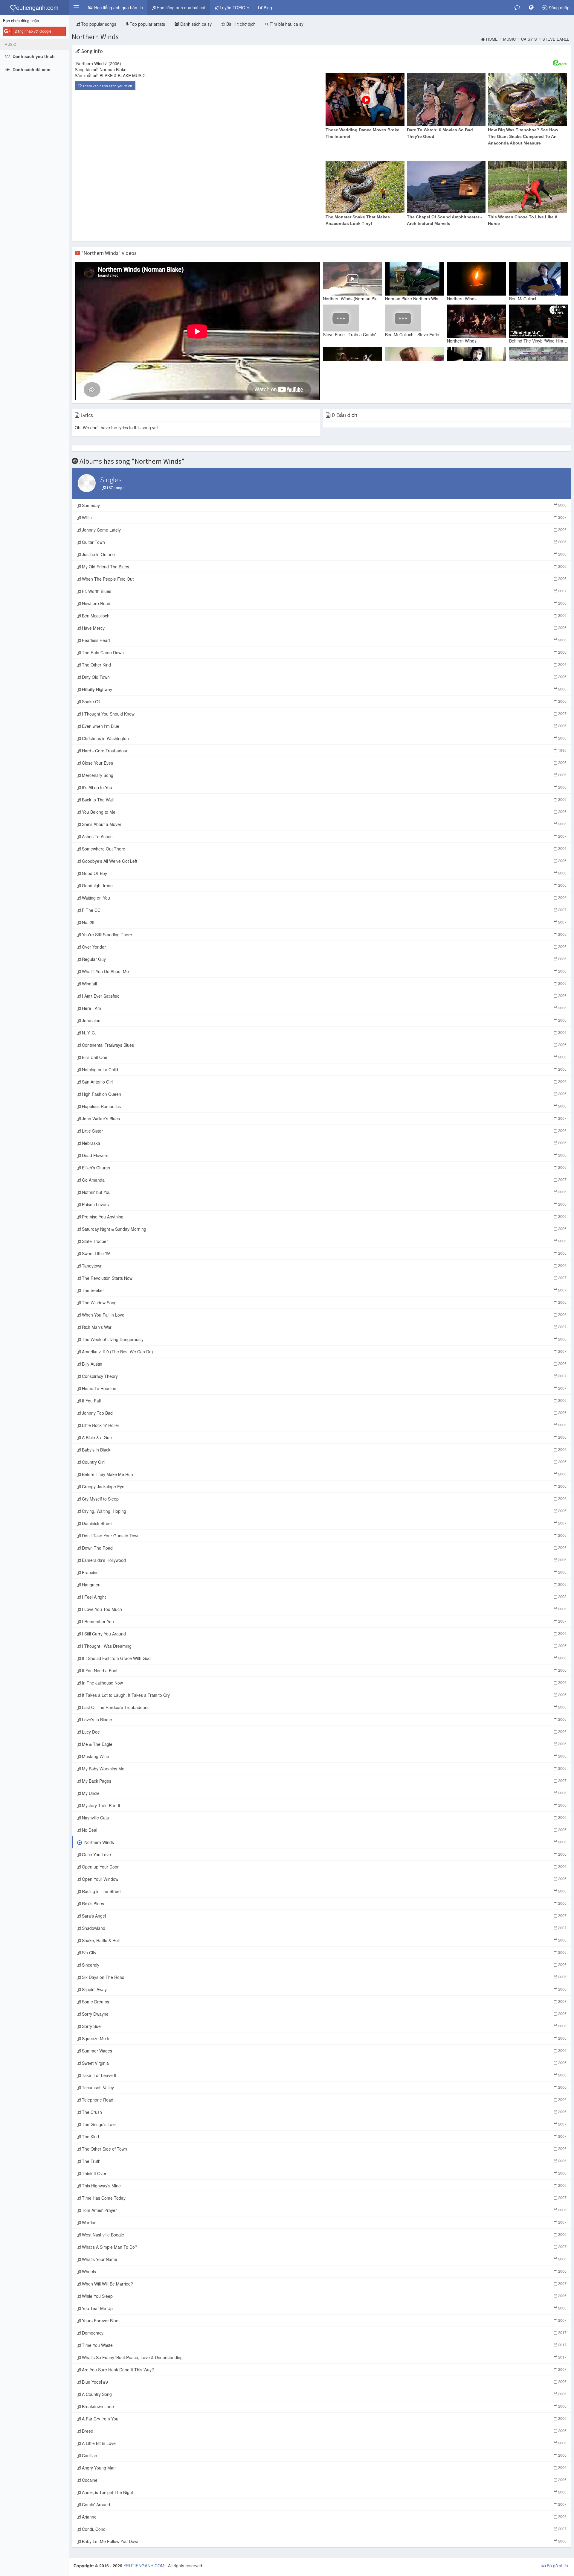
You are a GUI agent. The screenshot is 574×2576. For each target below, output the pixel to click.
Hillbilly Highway (324, 689)
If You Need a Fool (324, 1670)
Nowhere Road (324, 603)
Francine (324, 1572)
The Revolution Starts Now (324, 1278)
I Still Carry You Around (324, 1634)
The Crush (324, 2112)
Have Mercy (324, 628)
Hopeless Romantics (324, 1106)
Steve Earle (556, 39)
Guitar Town (324, 542)
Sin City (324, 1953)
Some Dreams (324, 2002)
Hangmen (324, 1585)
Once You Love (324, 1854)
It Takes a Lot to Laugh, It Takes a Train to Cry (324, 1695)
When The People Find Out (324, 579)
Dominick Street (324, 1523)
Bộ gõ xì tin (557, 2566)
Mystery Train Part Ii (324, 1805)
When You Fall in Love (324, 1315)
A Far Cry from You (324, 2419)
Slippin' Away (324, 1989)
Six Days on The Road (324, 1977)
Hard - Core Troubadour (324, 751)
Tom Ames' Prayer (324, 2210)
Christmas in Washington (324, 738)
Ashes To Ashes (324, 836)
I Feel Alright (324, 1597)
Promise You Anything (324, 1217)
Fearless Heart (324, 640)
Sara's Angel (324, 1916)
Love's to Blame (324, 1720)
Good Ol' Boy (324, 873)
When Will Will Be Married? (324, 2284)
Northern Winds (95, 37)
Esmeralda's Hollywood (324, 1560)
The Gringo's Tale (324, 2124)
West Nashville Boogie (324, 2235)
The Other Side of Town (324, 2149)
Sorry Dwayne (324, 2014)
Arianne (324, 2517)
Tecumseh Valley (324, 2087)
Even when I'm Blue (324, 726)
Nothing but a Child (324, 1069)
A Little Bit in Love (324, 2443)
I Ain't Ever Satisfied (324, 996)
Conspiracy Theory (324, 1376)
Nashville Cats (324, 1818)
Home (492, 39)
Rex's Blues (324, 1904)
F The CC (324, 910)
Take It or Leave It (324, 2075)
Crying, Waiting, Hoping (324, 1511)
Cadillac (324, 2455)
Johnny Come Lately (324, 530)
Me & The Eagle (324, 1744)
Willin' (324, 518)
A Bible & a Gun (324, 1437)
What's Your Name (324, 2259)
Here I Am (324, 1008)
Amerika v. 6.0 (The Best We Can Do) (324, 1352)
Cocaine (324, 2480)
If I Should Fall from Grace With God (324, 1658)
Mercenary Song (324, 775)
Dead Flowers (324, 1155)
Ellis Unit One (324, 1057)
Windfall (324, 984)
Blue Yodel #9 (324, 2382)
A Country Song (324, 2394)
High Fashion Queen (324, 1094)
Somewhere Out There (324, 849)
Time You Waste (324, 2345)
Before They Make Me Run (324, 1474)
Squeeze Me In (324, 2038)
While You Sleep (324, 2296)
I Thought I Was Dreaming (324, 1646)
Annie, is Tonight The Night (324, 2492)
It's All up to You (324, 787)
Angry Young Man (324, 2468)
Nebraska (324, 1143)
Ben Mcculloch (324, 616)
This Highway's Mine (324, 2186)
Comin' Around (324, 2505)
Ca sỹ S (529, 39)
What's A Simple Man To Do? (324, 2247)
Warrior (324, 2222)
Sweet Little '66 (324, 1253)
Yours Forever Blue (324, 2321)
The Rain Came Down (324, 652)
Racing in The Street (324, 1891)
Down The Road (324, 1548)
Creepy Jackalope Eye (324, 1486)
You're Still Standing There (324, 935)
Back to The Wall (324, 800)
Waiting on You (324, 898)
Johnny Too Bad (324, 1413)
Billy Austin (324, 1364)
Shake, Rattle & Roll (324, 1940)
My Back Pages (324, 1781)
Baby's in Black (324, 1450)
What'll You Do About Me (324, 971)
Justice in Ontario (324, 554)
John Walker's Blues (324, 1119)
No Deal (324, 1830)
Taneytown (324, 1266)
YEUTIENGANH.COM (145, 2566)
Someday (324, 505)
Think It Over (324, 2173)
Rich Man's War (324, 1327)
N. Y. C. (324, 1033)
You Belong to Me (324, 812)
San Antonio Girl (324, 1082)
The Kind (324, 2137)
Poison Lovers (324, 1204)
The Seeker (324, 1290)
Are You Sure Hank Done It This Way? (324, 2370)
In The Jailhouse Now (324, 1683)
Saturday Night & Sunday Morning (324, 1229)
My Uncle (324, 1793)
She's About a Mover (324, 824)
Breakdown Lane (324, 2406)
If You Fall (324, 1401)
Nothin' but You (324, 1192)
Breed (324, 2431)
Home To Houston (324, 1388)
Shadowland (324, 1928)
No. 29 (324, 922)
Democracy (324, 2333)
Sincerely (324, 1965)
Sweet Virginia (324, 2063)
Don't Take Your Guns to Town (324, 1536)
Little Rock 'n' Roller (324, 1425)
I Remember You (324, 1621)
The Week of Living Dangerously (324, 1339)
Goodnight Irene (324, 885)
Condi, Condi (324, 2529)
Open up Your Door (324, 1867)
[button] (76, 7)
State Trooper (324, 1241)
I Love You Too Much (324, 1609)
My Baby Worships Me (324, 1769)
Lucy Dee (324, 1732)
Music (509, 39)
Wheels (324, 2271)
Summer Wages (324, 2051)
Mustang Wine (324, 1756)
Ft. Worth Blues (324, 591)
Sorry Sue (324, 2026)
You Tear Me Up (324, 2308)
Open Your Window (324, 1879)
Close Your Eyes (324, 763)
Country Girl (324, 1462)
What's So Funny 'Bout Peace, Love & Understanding (324, 2357)
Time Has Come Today (324, 2198)
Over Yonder (324, 947)
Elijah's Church (324, 1168)
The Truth (324, 2161)
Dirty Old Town (324, 677)
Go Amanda (324, 1180)
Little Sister (324, 1131)
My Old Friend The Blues (324, 567)
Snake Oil (324, 702)
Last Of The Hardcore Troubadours (324, 1707)
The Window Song (324, 1303)
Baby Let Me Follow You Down (324, 2541)
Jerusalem (324, 1020)
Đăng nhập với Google (33, 31)
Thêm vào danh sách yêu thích (107, 86)
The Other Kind (324, 665)
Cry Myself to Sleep (324, 1499)
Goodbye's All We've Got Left (324, 861)
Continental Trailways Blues (324, 1045)
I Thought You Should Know (324, 714)
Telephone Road (324, 2100)
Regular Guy (324, 959)
